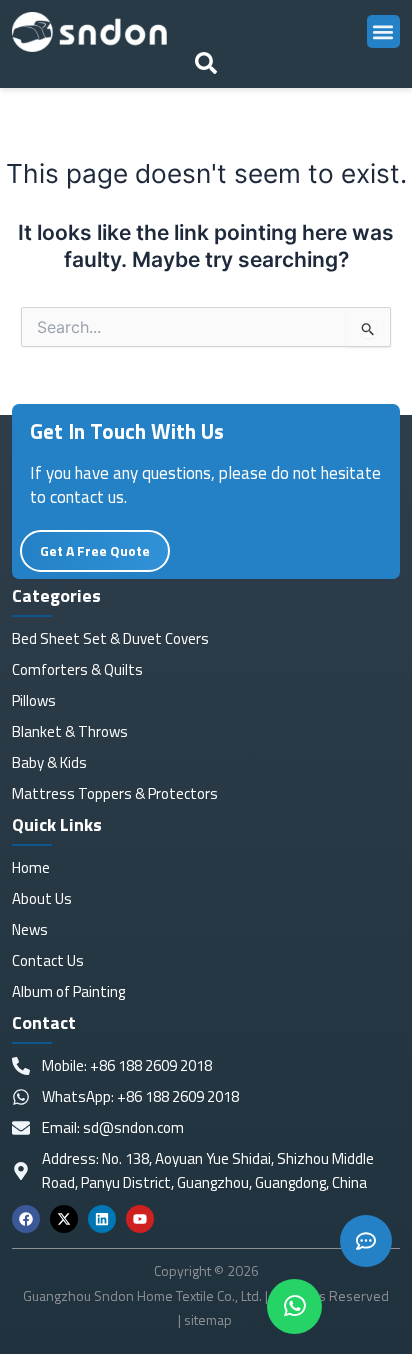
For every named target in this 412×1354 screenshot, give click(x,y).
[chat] (294, 1306)
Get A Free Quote (95, 550)
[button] (383, 31)
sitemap (209, 1319)
